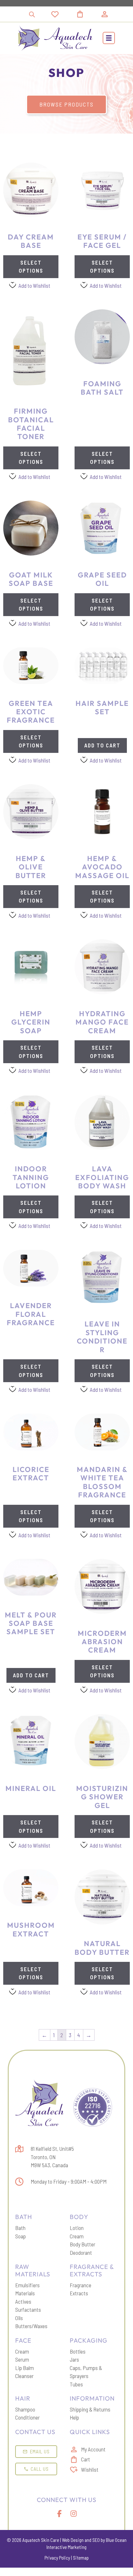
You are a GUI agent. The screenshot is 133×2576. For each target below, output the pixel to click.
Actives (23, 2301)
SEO (96, 2540)
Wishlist (90, 2469)
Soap (20, 2236)
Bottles (78, 2351)
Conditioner (27, 2417)
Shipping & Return (89, 2409)
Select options (31, 267)
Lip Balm (25, 2368)
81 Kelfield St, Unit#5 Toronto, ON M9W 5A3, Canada (52, 2157)
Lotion (77, 2228)
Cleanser (24, 2376)
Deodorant (81, 2253)
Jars (74, 2359)
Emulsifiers (27, 2285)
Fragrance (81, 2285)
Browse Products (66, 104)
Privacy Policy (57, 2558)
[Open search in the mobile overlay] (32, 14)
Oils (19, 2318)
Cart (86, 2459)
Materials (25, 2293)
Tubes (76, 2384)
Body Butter (82, 2244)
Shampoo (25, 2409)
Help (74, 2417)
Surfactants (28, 2309)
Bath (20, 2228)
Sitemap (81, 2558)
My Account (93, 2449)
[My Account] (105, 14)
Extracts (79, 2293)
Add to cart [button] (102, 745)
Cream (77, 2236)
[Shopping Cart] (88, 14)
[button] (109, 38)
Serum (22, 2359)
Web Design (73, 2540)
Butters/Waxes (31, 2326)
